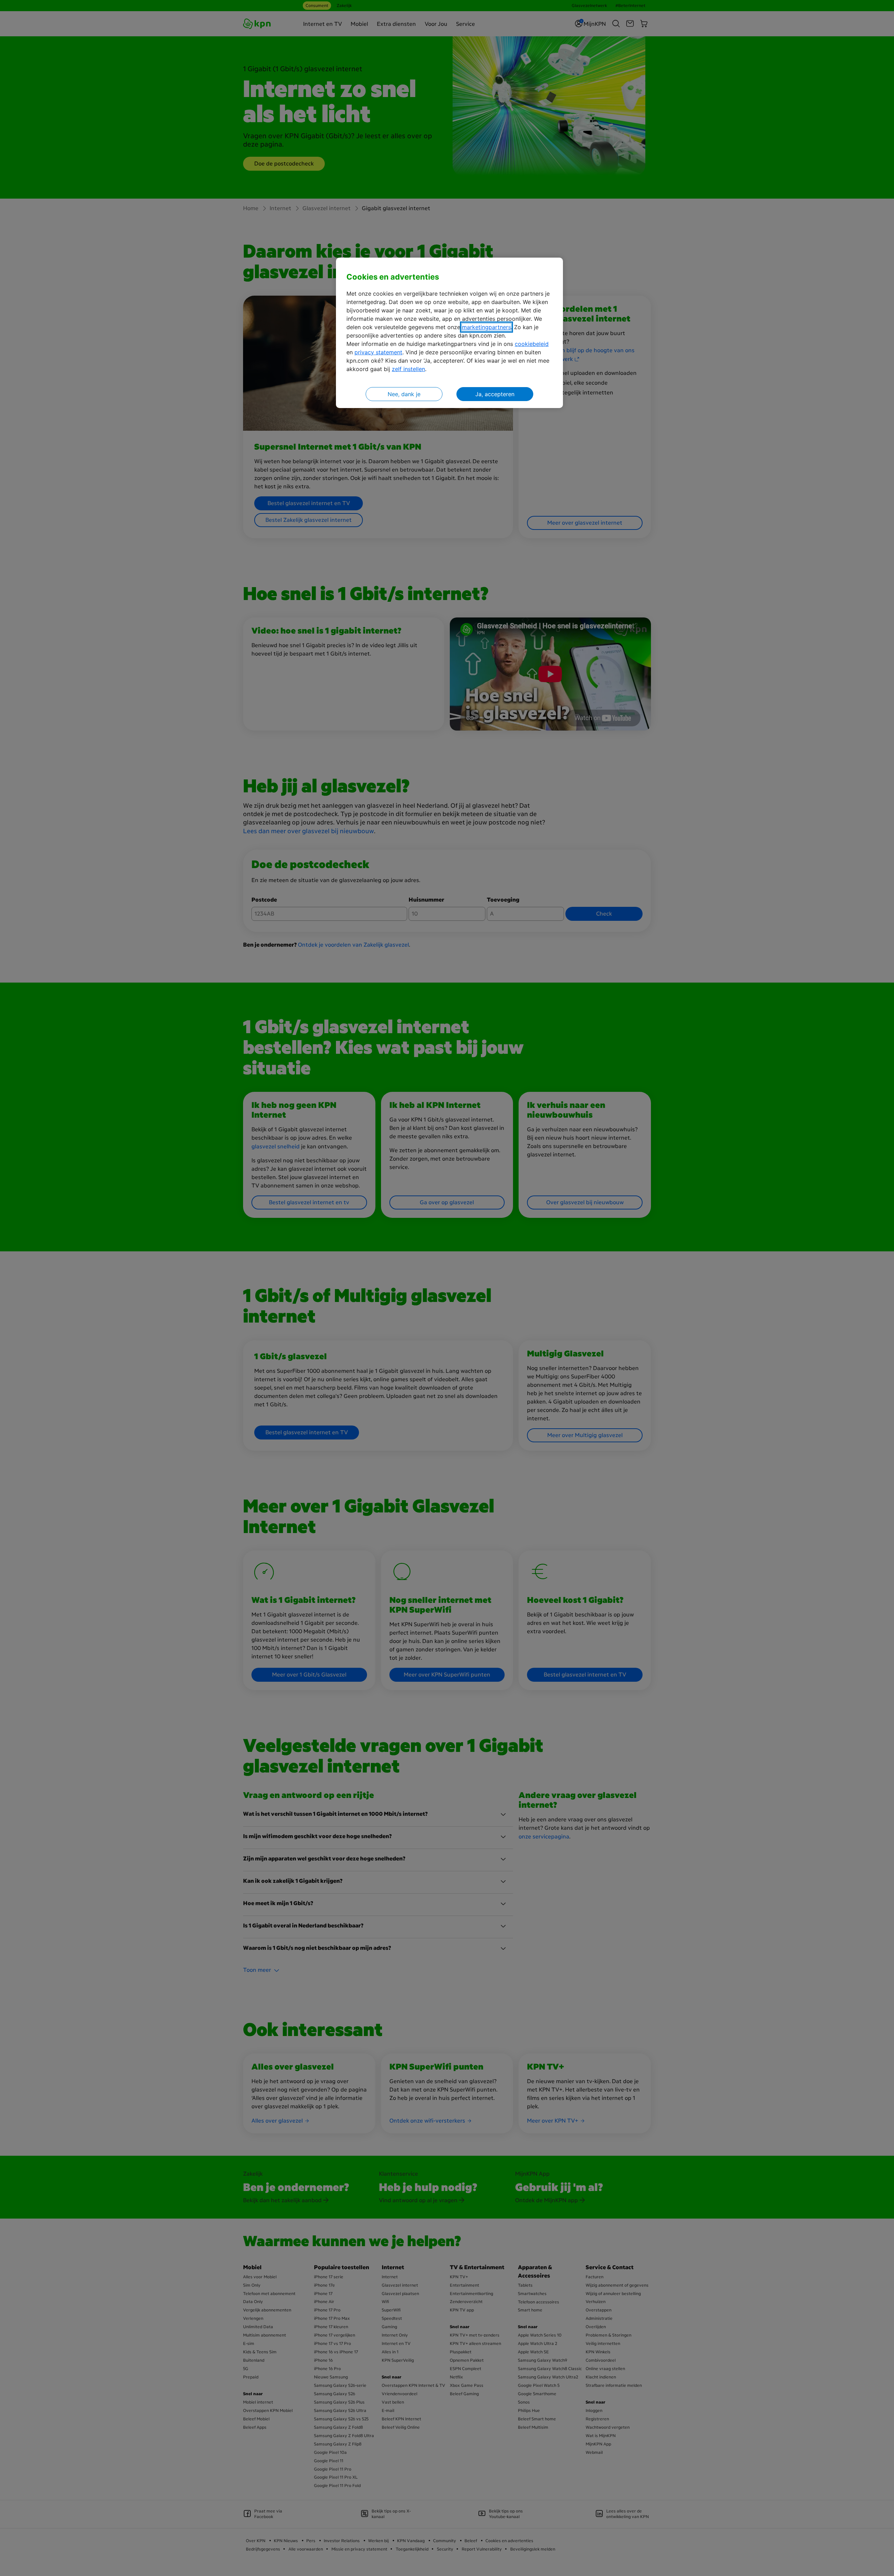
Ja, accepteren (495, 394)
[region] (449, 333)
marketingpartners (486, 327)
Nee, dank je (404, 394)
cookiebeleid (532, 344)
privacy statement (378, 352)
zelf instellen (408, 369)
